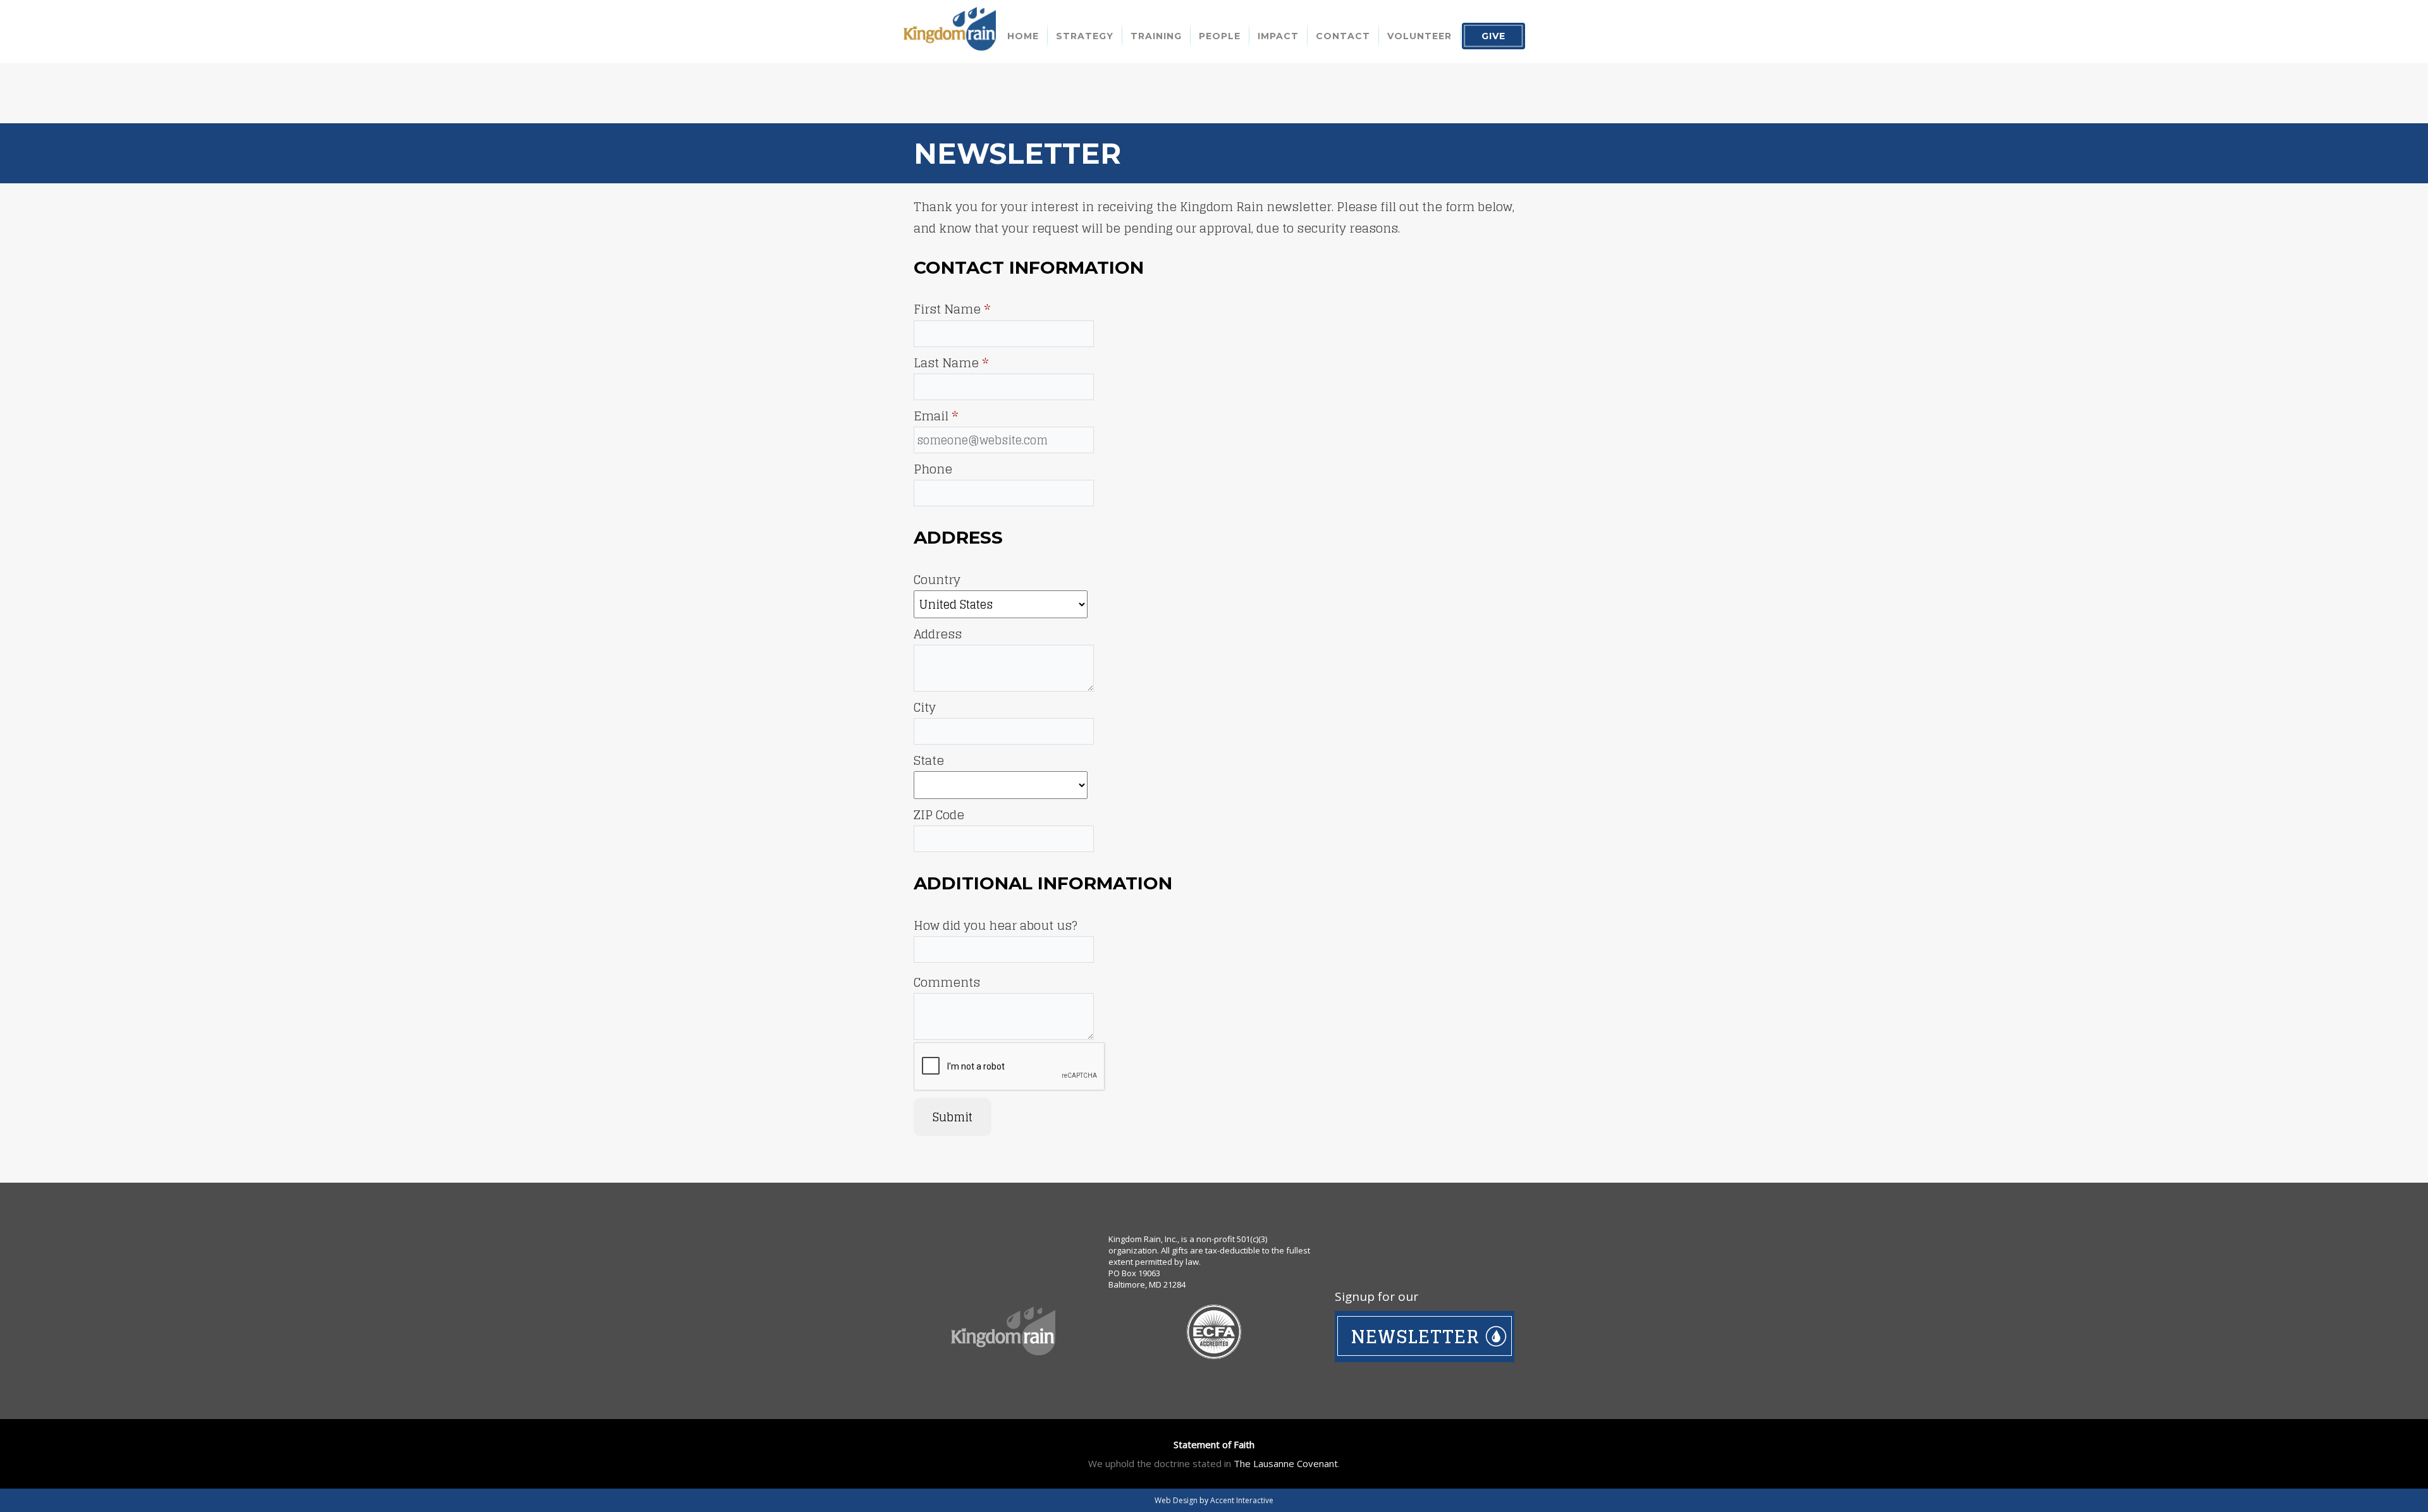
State (929, 760)
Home (1023, 36)
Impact (1278, 36)
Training (1156, 36)
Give (1493, 36)
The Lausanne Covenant (1286, 1463)
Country (937, 580)
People (1220, 36)
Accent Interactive (1242, 1500)
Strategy (1085, 36)
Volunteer (1419, 36)
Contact (1343, 36)
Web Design (1176, 1500)
